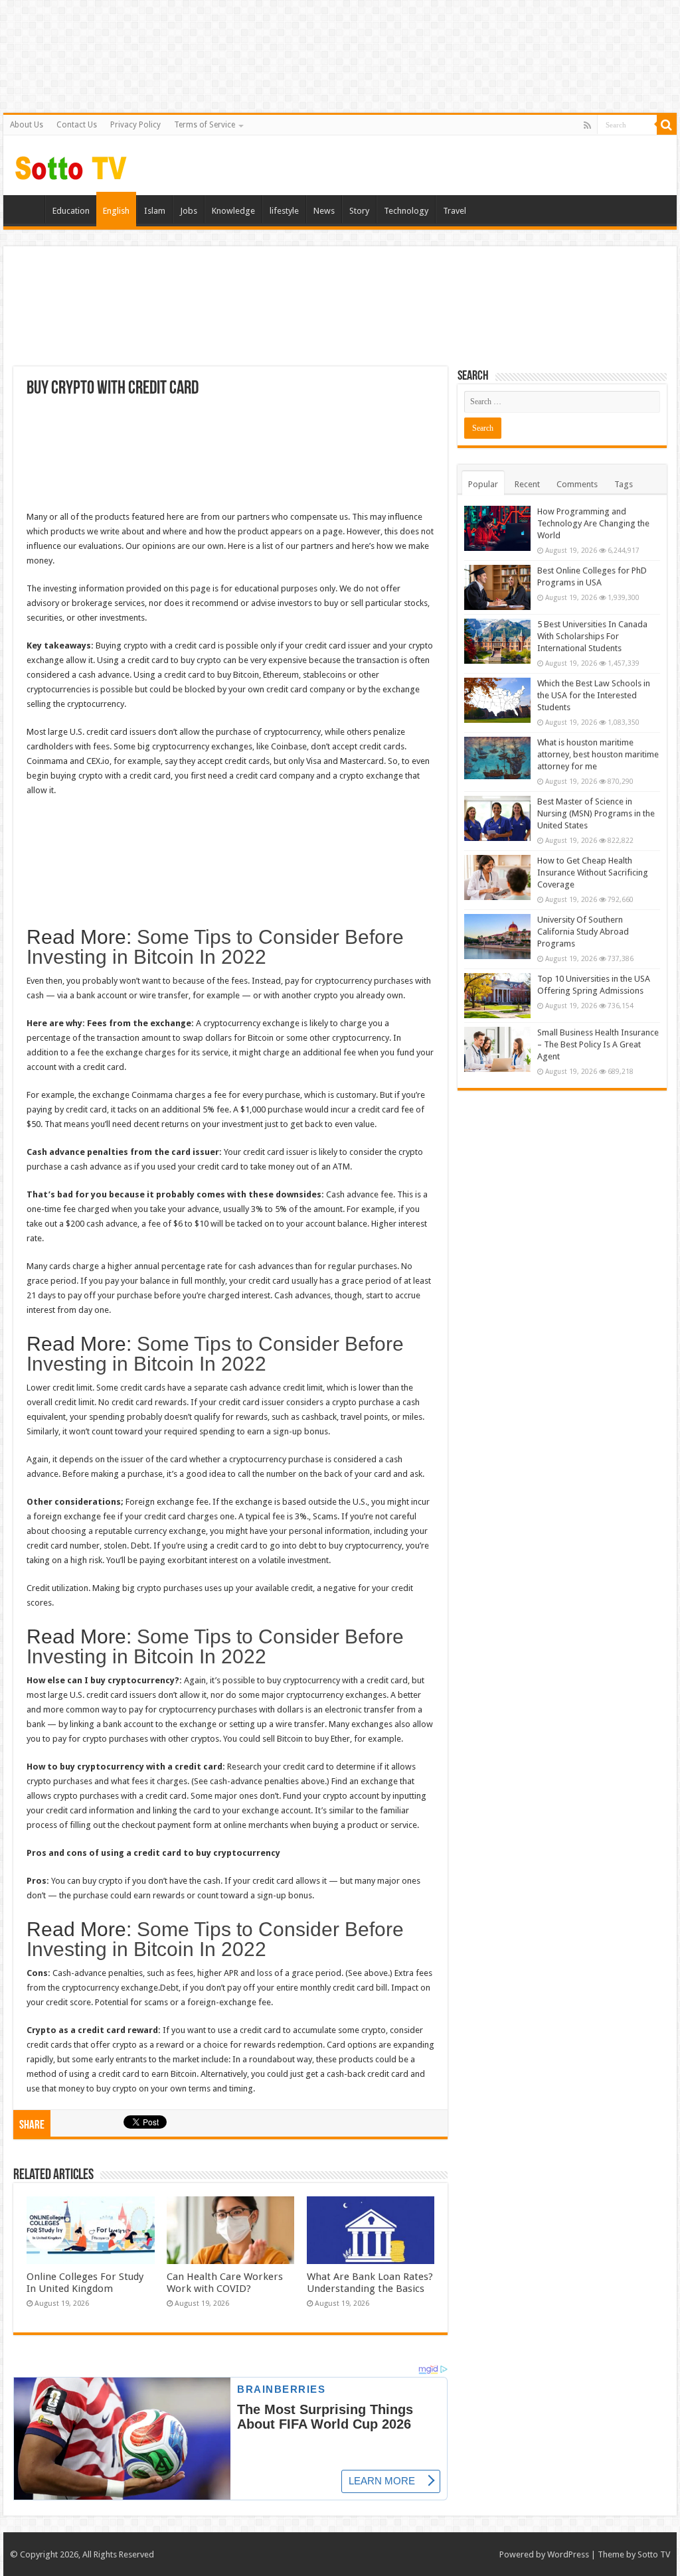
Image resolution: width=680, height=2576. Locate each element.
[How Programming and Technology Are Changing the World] (497, 528)
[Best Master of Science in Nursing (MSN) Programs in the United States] (497, 818)
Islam (155, 211)
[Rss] (587, 125)
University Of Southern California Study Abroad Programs (583, 932)
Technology (406, 211)
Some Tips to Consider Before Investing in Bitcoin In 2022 (215, 947)
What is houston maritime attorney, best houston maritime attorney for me (598, 754)
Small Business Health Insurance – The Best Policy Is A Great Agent (598, 1044)
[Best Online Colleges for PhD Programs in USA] (497, 587)
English (116, 211)
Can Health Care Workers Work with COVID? (225, 2283)
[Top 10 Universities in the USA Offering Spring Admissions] (497, 996)
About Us (27, 125)
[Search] (667, 125)
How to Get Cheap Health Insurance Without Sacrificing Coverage (593, 872)
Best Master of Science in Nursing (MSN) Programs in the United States (596, 813)
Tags (624, 484)
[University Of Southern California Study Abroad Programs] (497, 937)
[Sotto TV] (71, 165)
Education (71, 211)
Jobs (189, 211)
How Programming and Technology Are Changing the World (593, 523)
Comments (577, 484)
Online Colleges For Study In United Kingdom (85, 2283)
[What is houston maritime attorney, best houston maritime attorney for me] (497, 758)
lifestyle (284, 211)
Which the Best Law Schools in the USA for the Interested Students (594, 695)
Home (27, 209)
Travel (455, 211)
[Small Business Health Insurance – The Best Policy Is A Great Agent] (497, 1049)
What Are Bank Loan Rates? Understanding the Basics (370, 2283)
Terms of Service (205, 125)
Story (359, 211)
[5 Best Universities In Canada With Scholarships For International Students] (497, 641)
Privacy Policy (135, 125)
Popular (483, 484)
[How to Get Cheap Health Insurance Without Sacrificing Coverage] (497, 877)
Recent (527, 484)
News (324, 211)
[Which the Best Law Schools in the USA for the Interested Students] (497, 700)
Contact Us (77, 125)
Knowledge (233, 211)
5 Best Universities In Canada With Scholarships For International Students (592, 636)
